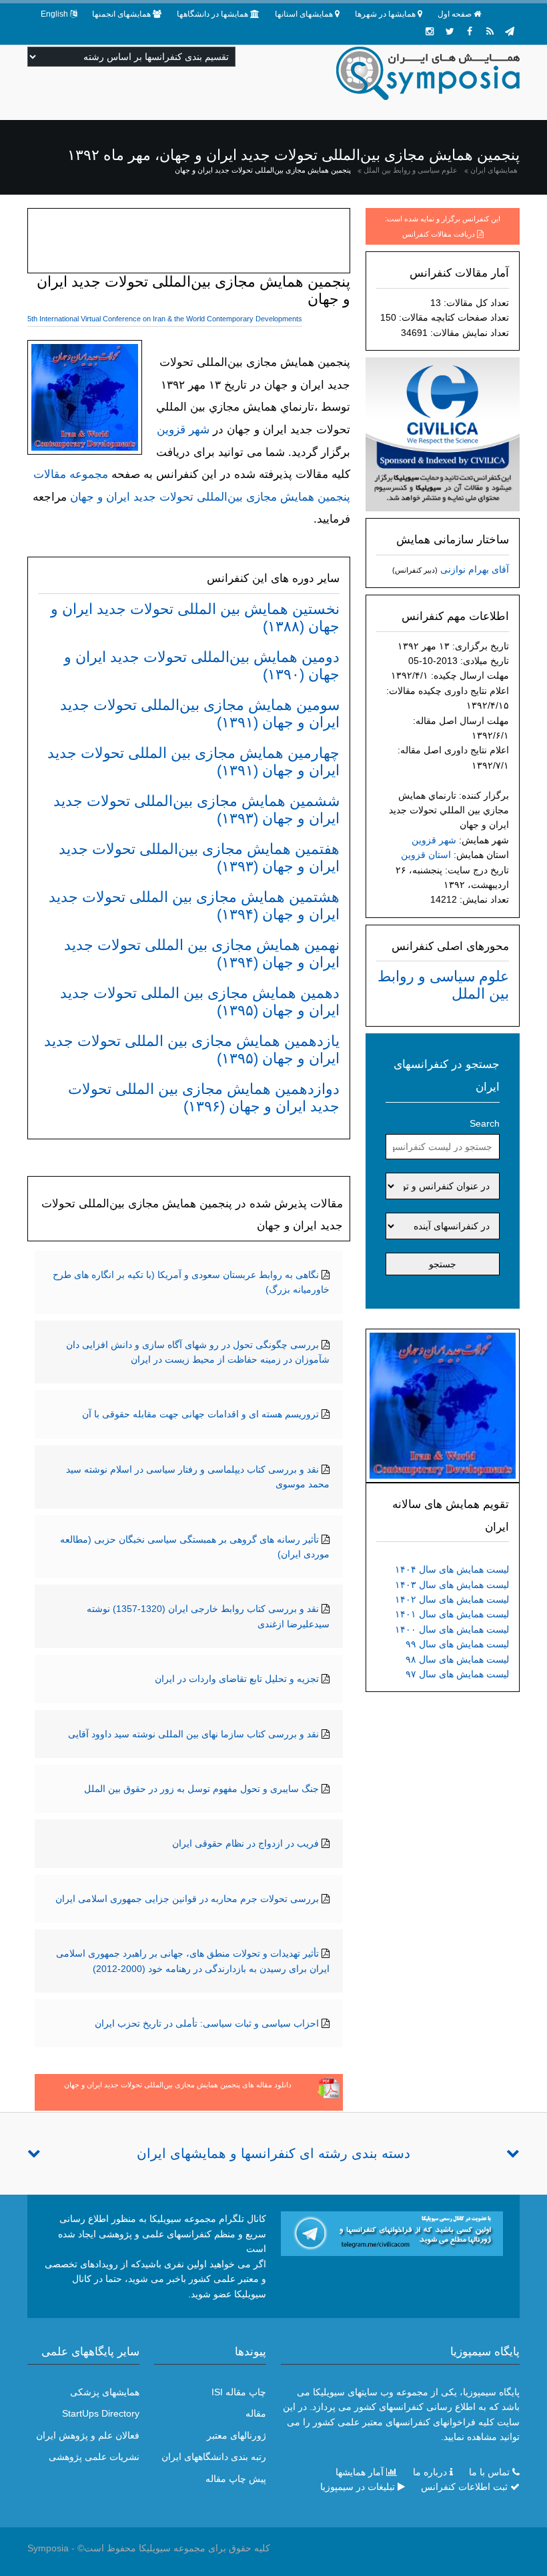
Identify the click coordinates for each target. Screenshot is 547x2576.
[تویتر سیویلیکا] (450, 31)
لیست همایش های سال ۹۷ (457, 1674)
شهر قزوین (434, 840)
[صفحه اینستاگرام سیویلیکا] (430, 31)
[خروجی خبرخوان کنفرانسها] (490, 31)
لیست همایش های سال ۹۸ (457, 1659)
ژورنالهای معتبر (236, 2435)
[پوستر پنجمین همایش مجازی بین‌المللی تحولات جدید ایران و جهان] (443, 1405)
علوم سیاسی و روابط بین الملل (411, 170)
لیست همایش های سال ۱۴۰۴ (452, 1569)
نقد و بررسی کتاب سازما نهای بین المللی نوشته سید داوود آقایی (193, 1734)
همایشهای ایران (494, 170)
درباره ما (430, 2472)
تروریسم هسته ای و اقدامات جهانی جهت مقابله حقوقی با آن (200, 1414)
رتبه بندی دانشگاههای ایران (214, 2457)
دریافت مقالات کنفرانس (439, 234)
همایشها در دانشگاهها (212, 14)
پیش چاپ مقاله (236, 2479)
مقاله (256, 2413)
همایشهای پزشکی (105, 2392)
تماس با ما (489, 2472)
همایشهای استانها (304, 14)
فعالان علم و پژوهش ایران (88, 2435)
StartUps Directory (101, 2413)
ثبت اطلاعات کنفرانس (464, 2487)
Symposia (48, 2548)
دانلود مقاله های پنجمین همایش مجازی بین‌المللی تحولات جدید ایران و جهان (178, 2085)
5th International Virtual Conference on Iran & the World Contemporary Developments (165, 319)
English (54, 14)
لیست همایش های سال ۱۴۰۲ (452, 1599)
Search (485, 1123)
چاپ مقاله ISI (239, 2392)
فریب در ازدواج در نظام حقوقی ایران (245, 1843)
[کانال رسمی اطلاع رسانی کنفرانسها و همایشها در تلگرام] (392, 2233)
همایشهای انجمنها (121, 14)
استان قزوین (426, 855)
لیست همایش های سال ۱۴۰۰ (452, 1629)
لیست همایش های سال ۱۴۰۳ (452, 1585)
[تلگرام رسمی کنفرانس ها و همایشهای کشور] (510, 31)
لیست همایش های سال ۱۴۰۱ (452, 1614)
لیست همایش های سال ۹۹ (457, 1644)
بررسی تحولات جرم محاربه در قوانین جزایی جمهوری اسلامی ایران (187, 1899)
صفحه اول (455, 14)
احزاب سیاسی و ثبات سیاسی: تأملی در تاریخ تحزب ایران (207, 2023)
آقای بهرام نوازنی (475, 569)
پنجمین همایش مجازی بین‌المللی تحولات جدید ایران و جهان (263, 170)
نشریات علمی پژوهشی (94, 2457)
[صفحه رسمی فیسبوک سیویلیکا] (470, 31)
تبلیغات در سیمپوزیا (358, 2487)
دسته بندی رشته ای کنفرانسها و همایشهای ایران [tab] (273, 2153)
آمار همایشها (360, 2472)
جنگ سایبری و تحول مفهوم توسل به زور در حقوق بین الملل (201, 1789)
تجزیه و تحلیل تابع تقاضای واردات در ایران (237, 1679)
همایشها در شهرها (385, 14)
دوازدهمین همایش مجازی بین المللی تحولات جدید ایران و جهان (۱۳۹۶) (204, 1098)
